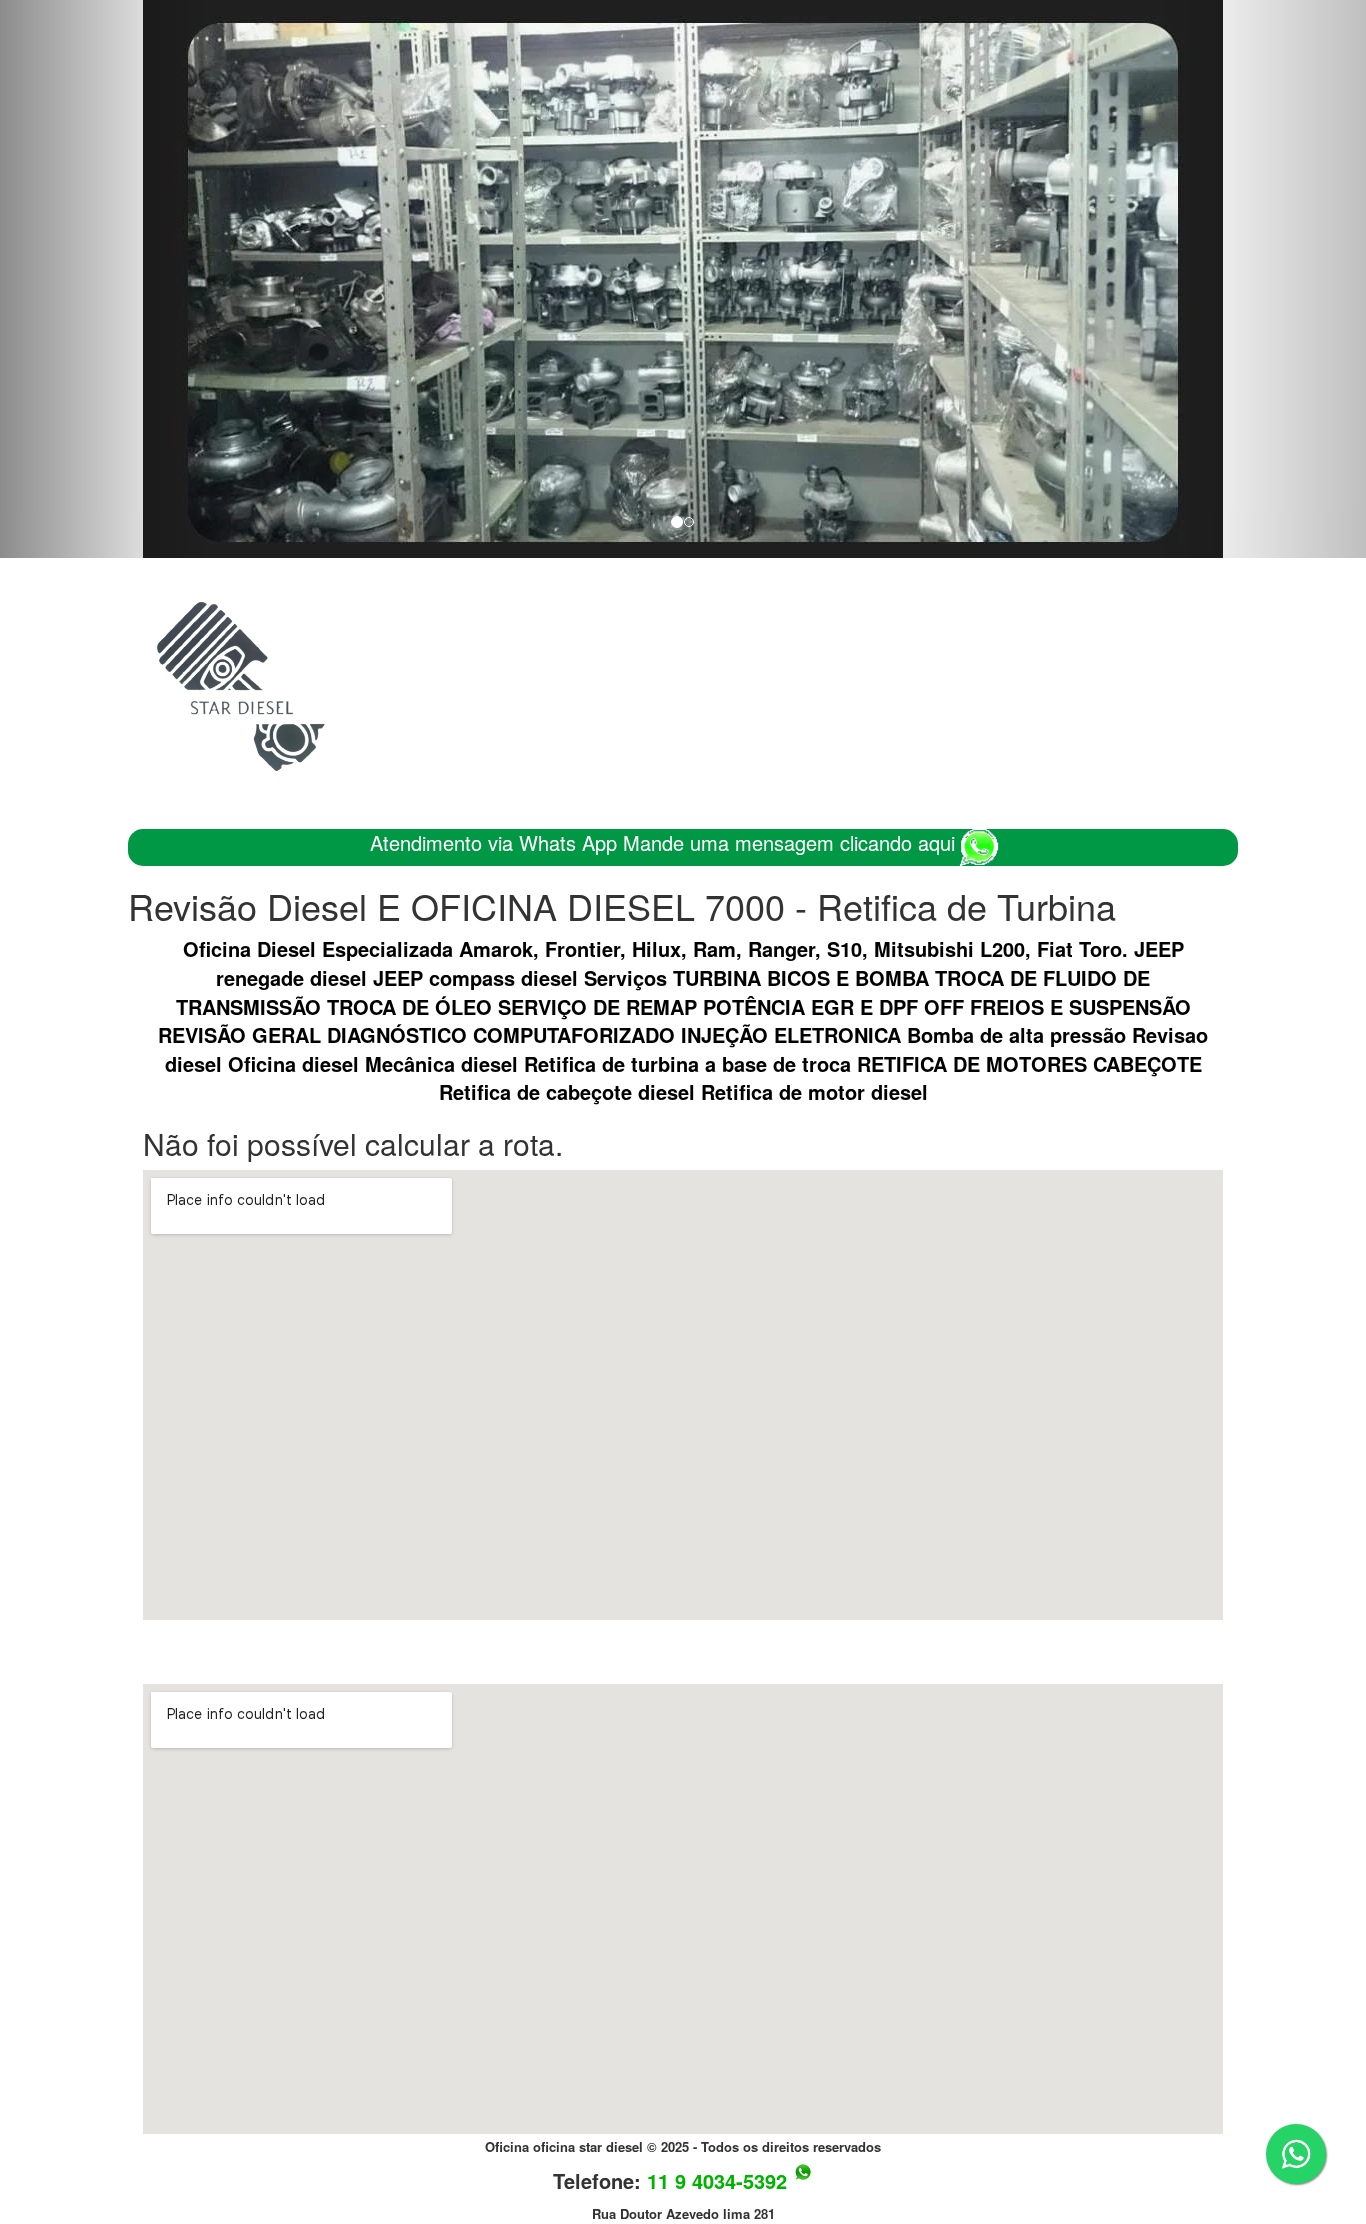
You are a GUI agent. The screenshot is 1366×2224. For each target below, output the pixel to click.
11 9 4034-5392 (717, 2180)
